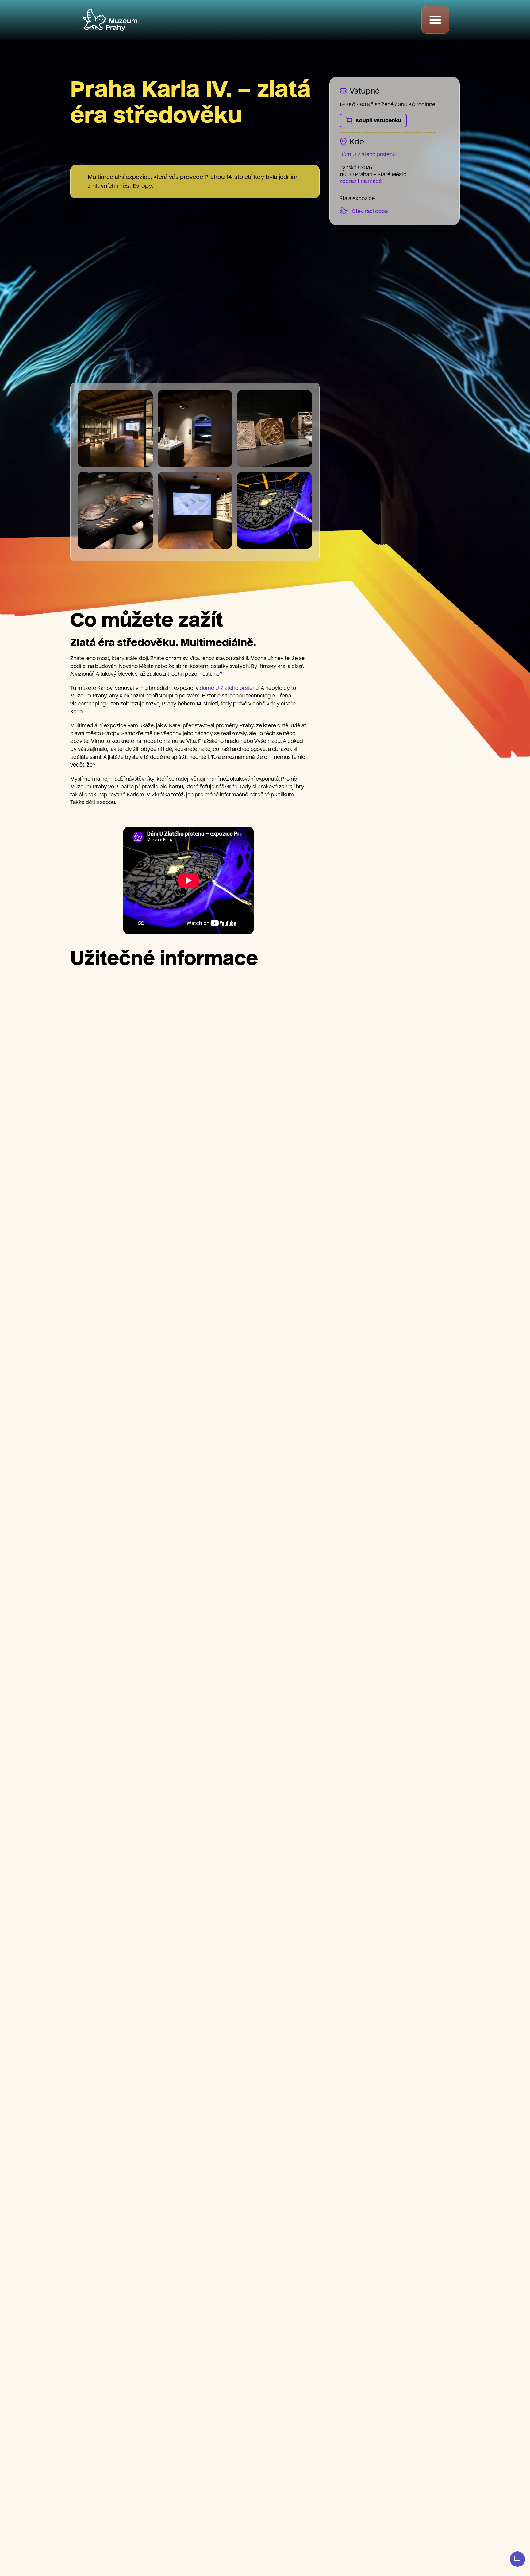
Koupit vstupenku (378, 120)
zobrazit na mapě (361, 181)
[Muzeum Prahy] (110, 20)
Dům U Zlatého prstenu (368, 155)
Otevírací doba (370, 211)
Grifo (231, 787)
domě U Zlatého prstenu (229, 688)
